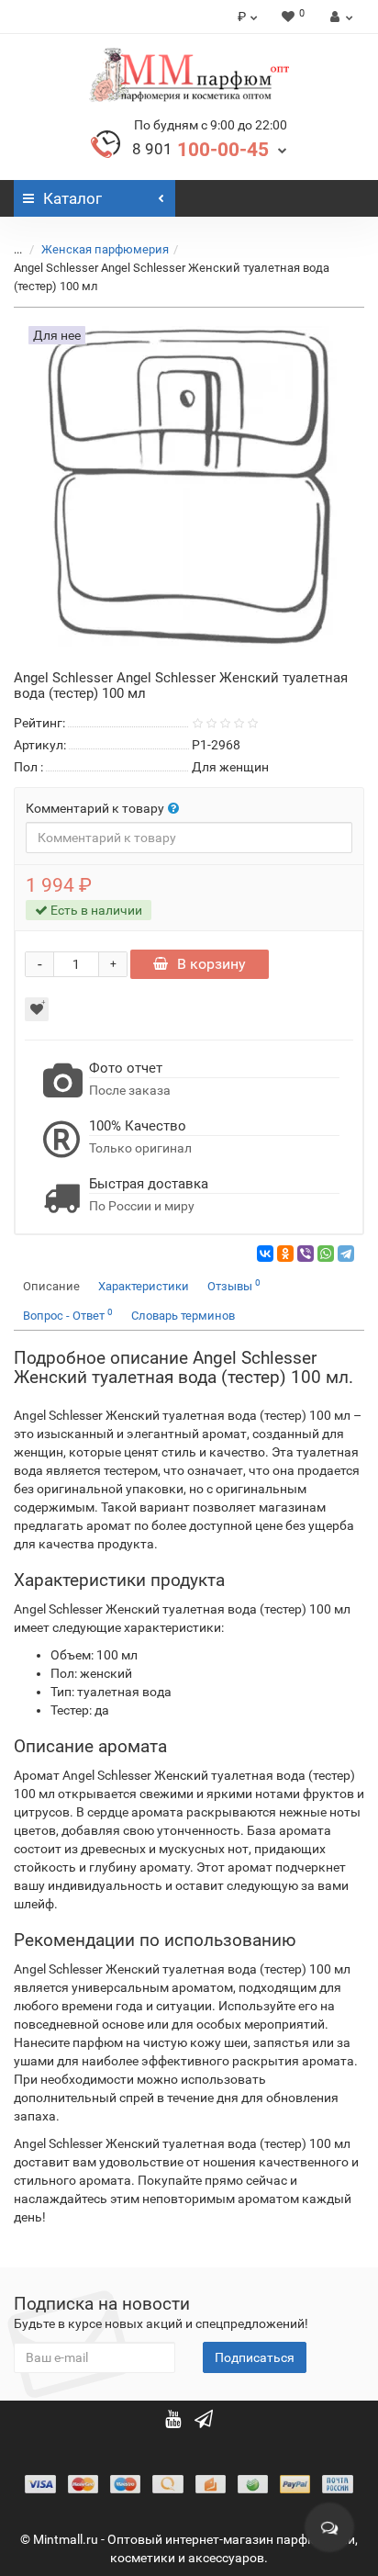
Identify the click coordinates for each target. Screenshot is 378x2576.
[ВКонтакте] (265, 1254)
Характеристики (144, 1286)
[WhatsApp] (326, 1254)
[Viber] (306, 1254)
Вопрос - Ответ (68, 1315)
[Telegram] (346, 1254)
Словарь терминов (183, 1316)
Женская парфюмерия (105, 249)
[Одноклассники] (285, 1254)
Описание (51, 1286)
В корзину (211, 964)
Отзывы (234, 1285)
